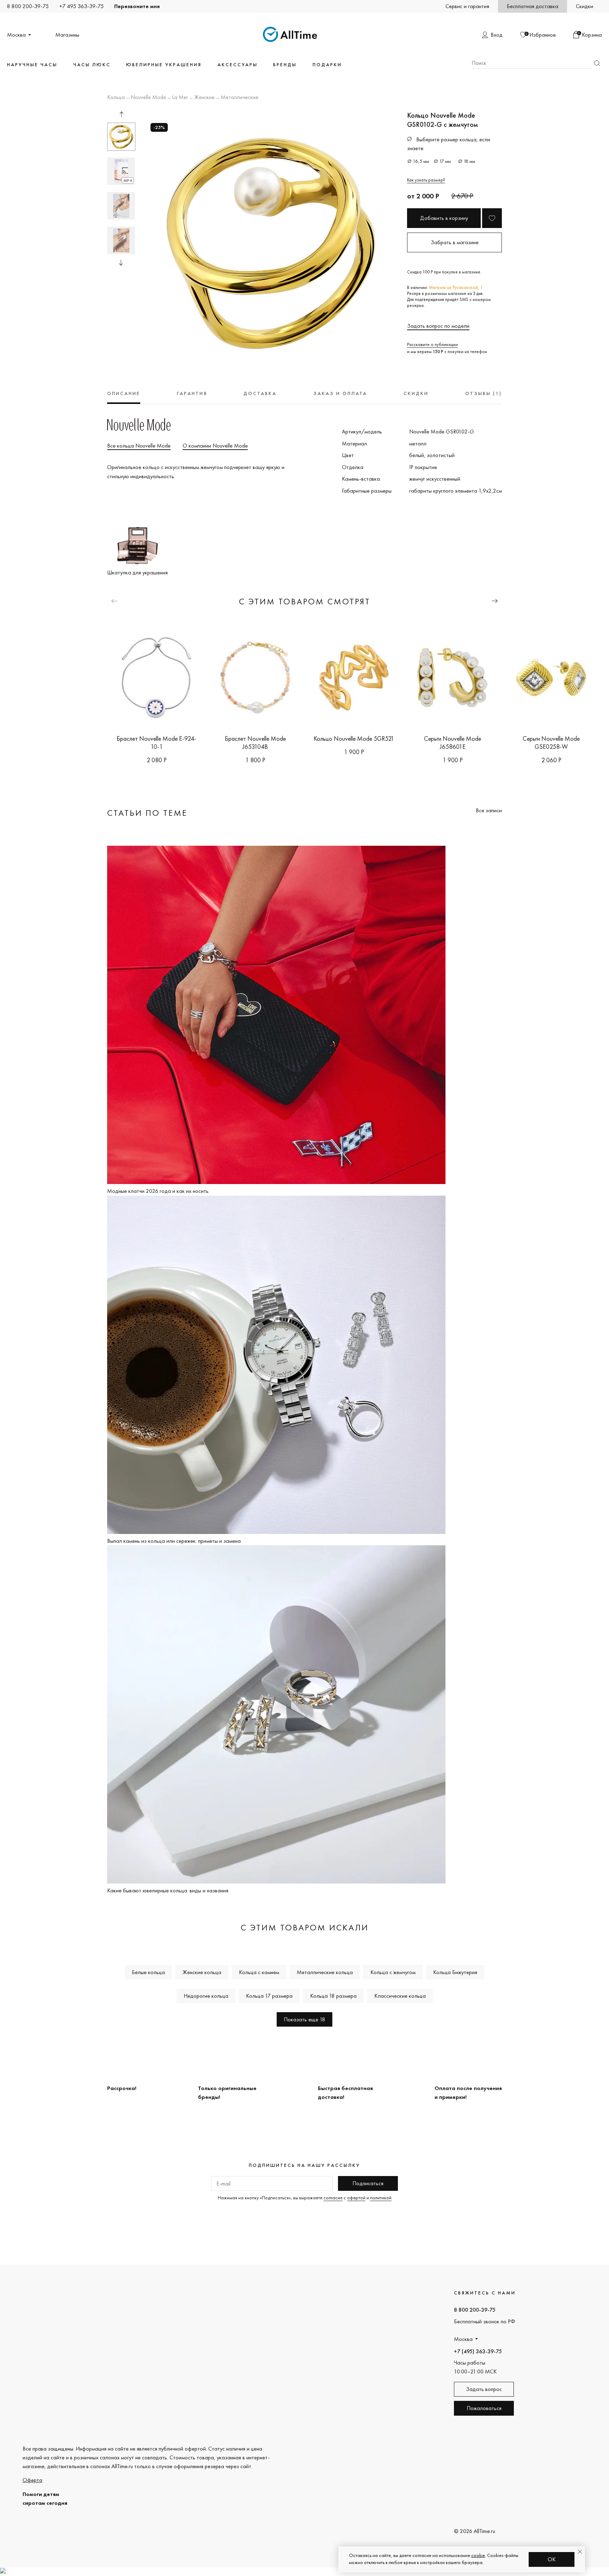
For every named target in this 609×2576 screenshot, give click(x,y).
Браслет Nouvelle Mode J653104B (255, 742)
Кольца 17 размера (269, 1996)
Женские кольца (202, 1972)
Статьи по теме (147, 813)
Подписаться (368, 2183)
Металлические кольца (325, 1972)
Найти (597, 63)
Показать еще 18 (304, 2019)
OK (552, 2559)
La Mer (180, 98)
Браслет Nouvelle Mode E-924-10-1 (156, 742)
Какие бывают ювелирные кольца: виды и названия (168, 1890)
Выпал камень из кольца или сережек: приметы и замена (174, 1541)
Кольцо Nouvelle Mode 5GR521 (354, 738)
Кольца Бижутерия (455, 1972)
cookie (478, 2555)
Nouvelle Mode (148, 98)
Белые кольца (148, 1972)
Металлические (239, 98)
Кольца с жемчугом (393, 1972)
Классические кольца (400, 1996)
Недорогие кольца (206, 1996)
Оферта (32, 2480)
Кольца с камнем (259, 1972)
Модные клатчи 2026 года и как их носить (158, 1191)
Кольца (116, 98)
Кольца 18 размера (333, 1996)
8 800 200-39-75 (28, 6)
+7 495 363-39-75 (81, 6)
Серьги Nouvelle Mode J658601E (453, 742)
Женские (204, 98)
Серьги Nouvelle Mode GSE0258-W (551, 742)
